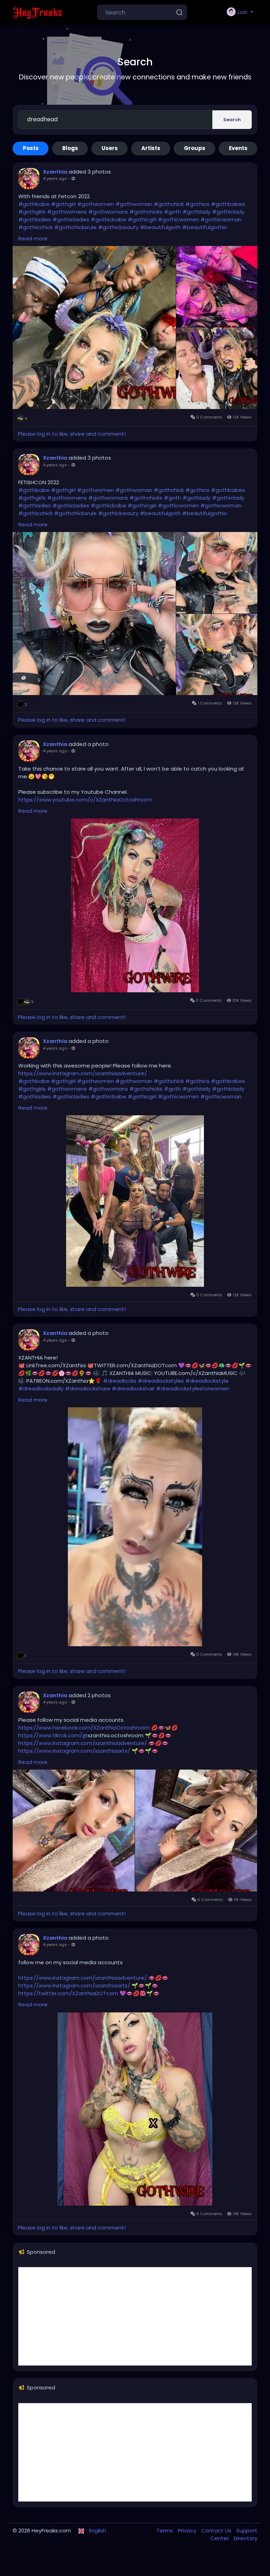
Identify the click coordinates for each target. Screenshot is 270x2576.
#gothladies (35, 219)
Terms (165, 2530)
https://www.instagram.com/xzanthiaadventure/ (83, 1073)
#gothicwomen (178, 219)
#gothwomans (108, 212)
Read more (33, 238)
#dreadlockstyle (207, 1381)
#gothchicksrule (75, 227)
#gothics (197, 204)
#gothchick (169, 204)
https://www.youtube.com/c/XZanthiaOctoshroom (85, 800)
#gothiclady (228, 212)
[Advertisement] (135, 2316)
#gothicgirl (142, 219)
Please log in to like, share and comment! (72, 434)
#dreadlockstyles (161, 1381)
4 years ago (55, 179)
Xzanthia (55, 172)
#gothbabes (228, 204)
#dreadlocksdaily (41, 1388)
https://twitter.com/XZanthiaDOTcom (68, 1993)
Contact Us (217, 2530)
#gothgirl (63, 204)
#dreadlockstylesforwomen (193, 1388)
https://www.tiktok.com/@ (53, 1735)
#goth (172, 212)
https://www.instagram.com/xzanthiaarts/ (74, 1751)
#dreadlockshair (133, 1388)
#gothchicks (146, 212)
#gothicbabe (108, 219)
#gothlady (197, 212)
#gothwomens (67, 212)
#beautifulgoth (160, 227)
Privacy (188, 2530)
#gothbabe (34, 204)
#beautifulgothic (205, 227)
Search (232, 120)
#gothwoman (134, 204)
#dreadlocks (120, 1381)
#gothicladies (71, 219)
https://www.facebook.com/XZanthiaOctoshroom (84, 1728)
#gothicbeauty (118, 227)
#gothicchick (36, 227)
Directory (246, 2538)
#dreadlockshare (88, 1388)
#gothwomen (95, 204)
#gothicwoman (221, 219)
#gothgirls (32, 212)
